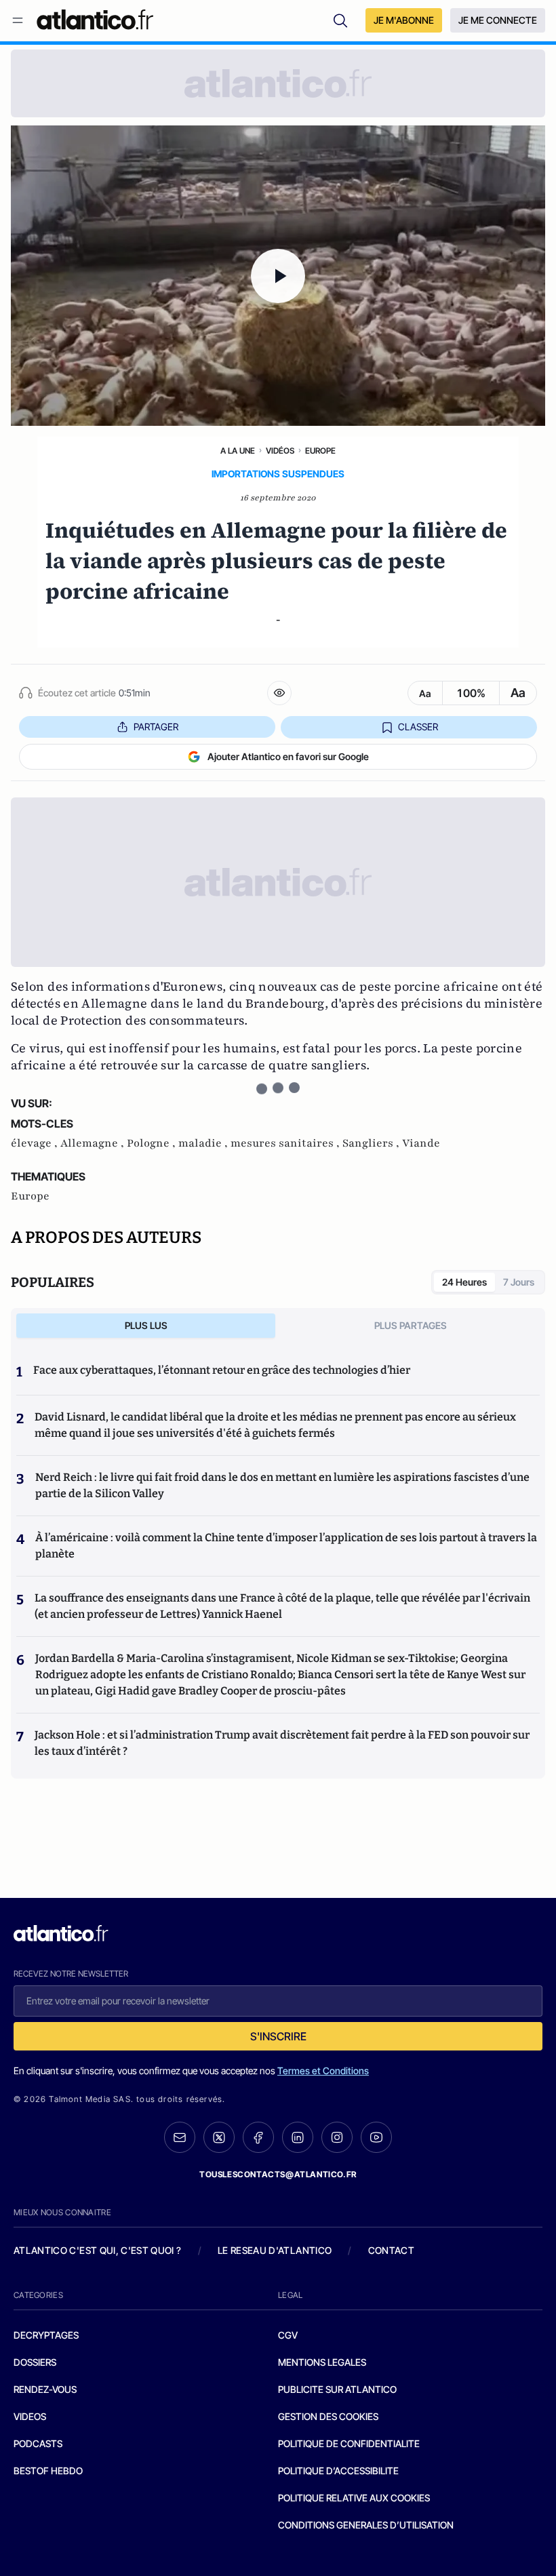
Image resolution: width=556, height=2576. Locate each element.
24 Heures (464, 1282)
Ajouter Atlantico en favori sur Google (288, 756)
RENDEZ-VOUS (45, 2389)
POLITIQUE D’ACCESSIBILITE (338, 2471)
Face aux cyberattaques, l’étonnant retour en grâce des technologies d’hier (222, 1370)
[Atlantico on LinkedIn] (298, 2138)
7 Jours (519, 1282)
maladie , (204, 1143)
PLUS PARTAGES (411, 1325)
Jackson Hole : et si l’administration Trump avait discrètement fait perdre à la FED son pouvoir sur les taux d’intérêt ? (282, 1743)
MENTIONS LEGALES (322, 2362)
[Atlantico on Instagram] (337, 2137)
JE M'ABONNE (404, 20)
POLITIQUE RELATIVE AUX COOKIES (354, 2498)
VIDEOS (30, 2416)
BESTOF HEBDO (48, 2471)
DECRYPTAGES (46, 2335)
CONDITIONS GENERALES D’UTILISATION (366, 2525)
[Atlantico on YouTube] (376, 2137)
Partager (156, 727)
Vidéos (280, 451)
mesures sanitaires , (286, 1143)
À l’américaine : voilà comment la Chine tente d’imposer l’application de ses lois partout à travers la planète (286, 1546)
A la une (238, 451)
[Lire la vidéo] (278, 276)
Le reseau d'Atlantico (275, 2250)
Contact (391, 2250)
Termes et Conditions (323, 2070)
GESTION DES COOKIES (328, 2416)
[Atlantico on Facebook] (258, 2138)
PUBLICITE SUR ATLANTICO (337, 2389)
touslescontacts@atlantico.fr (278, 2174)
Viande (421, 1143)
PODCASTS (38, 2443)
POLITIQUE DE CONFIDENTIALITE (349, 2443)
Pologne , (153, 1143)
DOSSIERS (35, 2362)
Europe (320, 451)
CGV (288, 2335)
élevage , (36, 1143)
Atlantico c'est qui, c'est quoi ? (98, 2250)
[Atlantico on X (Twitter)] (219, 2138)
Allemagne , (94, 1143)
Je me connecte (498, 20)
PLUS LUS (146, 1325)
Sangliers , (372, 1143)
